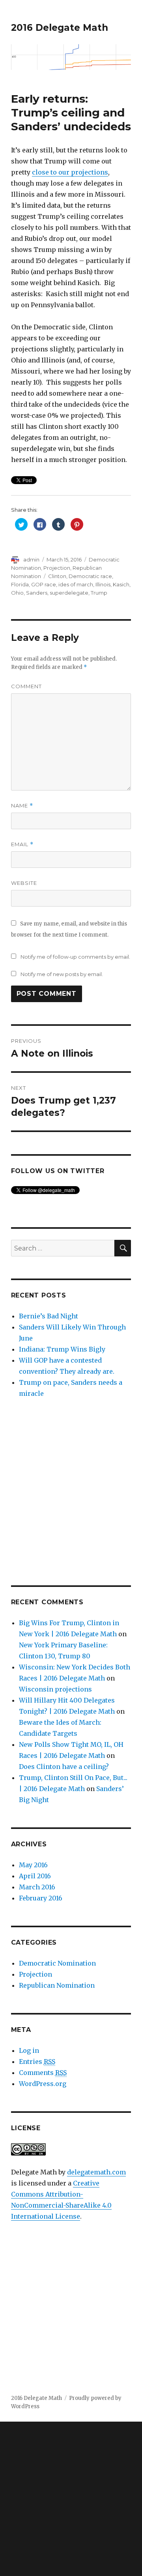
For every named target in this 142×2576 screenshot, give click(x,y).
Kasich (121, 584)
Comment (26, 686)
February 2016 (41, 1898)
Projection (57, 568)
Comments (43, 2073)
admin (31, 560)
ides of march (76, 584)
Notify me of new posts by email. (62, 974)
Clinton (57, 576)
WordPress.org (43, 2084)
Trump (99, 593)
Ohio (17, 593)
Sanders (37, 593)
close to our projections (70, 172)
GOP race (44, 584)
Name (22, 806)
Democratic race (90, 576)
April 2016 (35, 1876)
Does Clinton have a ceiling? (64, 1767)
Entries (37, 2062)
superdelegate (69, 593)
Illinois (103, 584)
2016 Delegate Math (60, 28)
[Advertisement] (71, 1492)
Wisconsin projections (55, 1689)
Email (22, 844)
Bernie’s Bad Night (49, 1316)
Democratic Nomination (57, 1963)
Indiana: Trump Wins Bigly (62, 1349)
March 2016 (37, 1887)
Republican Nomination (57, 1985)
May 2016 (33, 1865)
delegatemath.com (96, 2172)
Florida (20, 584)
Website (24, 883)
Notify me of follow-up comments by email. (75, 957)
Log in (29, 2050)
